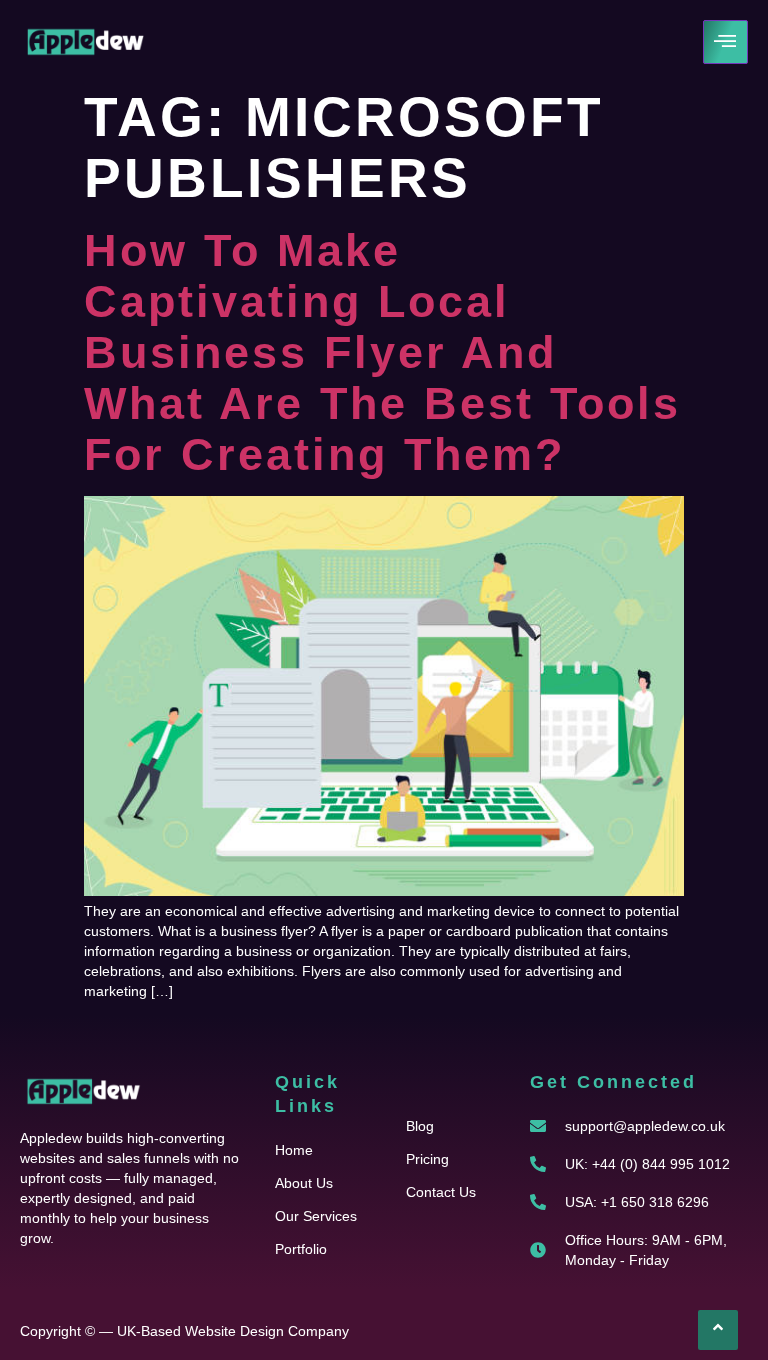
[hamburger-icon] (725, 42)
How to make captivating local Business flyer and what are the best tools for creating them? (382, 352)
